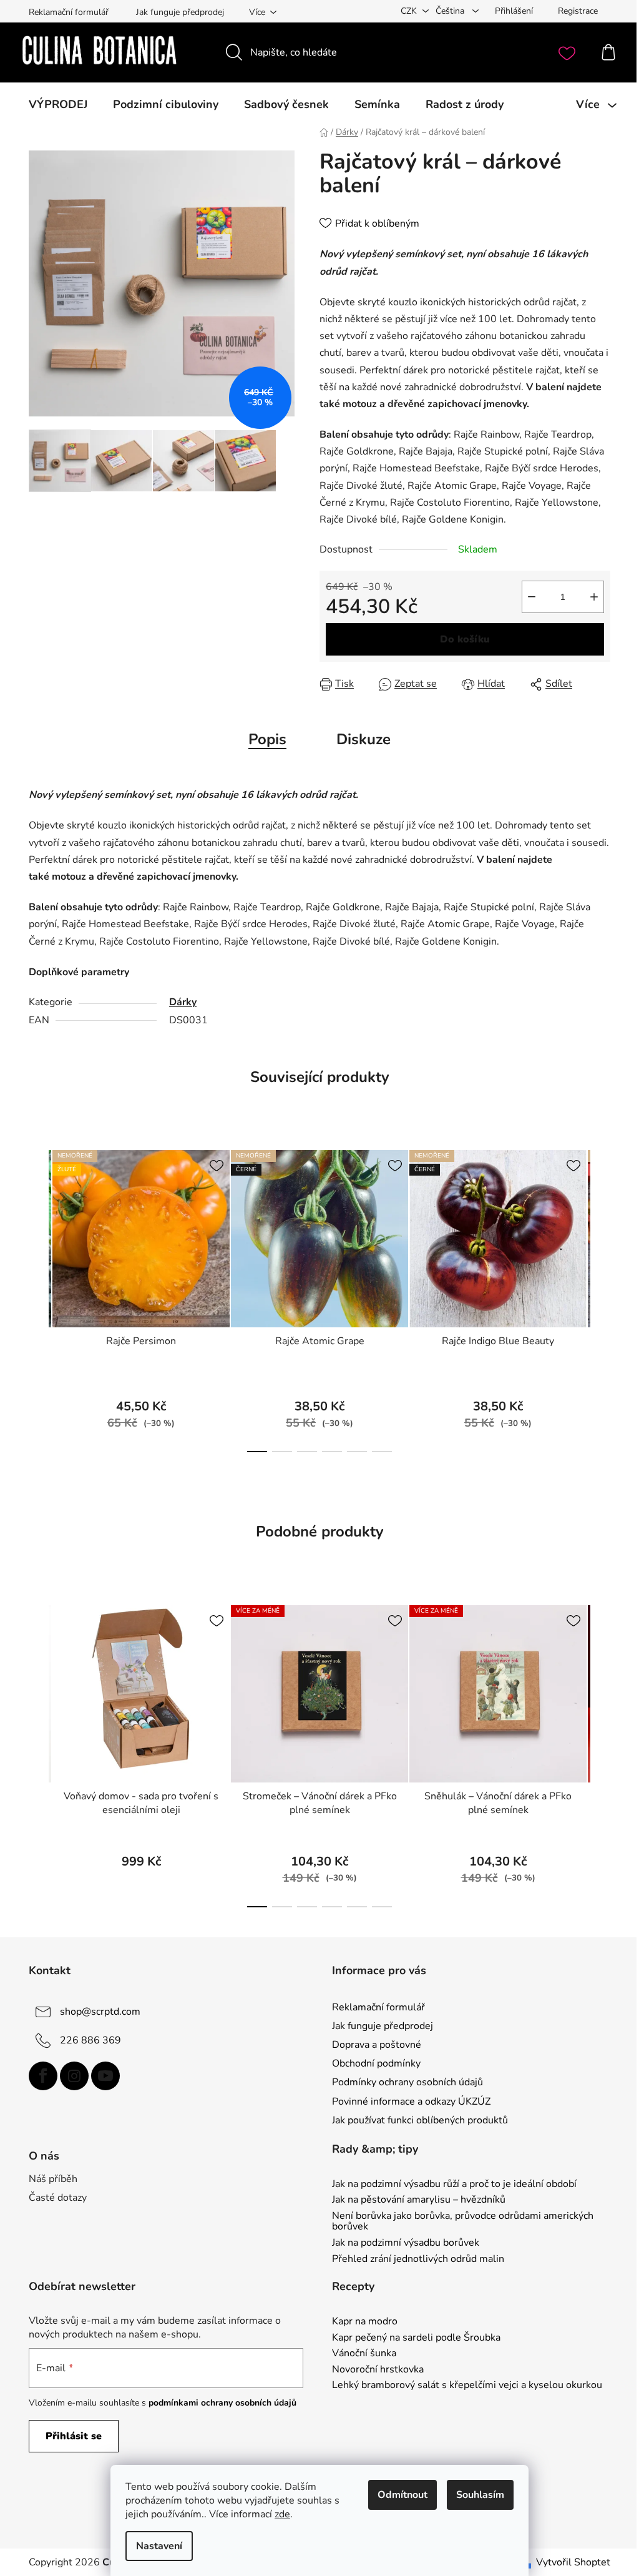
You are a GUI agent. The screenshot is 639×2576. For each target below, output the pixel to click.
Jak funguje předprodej (180, 12)
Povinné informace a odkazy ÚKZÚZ (411, 2102)
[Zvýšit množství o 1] (594, 597)
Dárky (183, 1002)
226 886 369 (90, 2040)
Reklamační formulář (69, 12)
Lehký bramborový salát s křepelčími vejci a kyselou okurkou (467, 2386)
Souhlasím (480, 2495)
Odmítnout (402, 2495)
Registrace (578, 11)
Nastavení (159, 2546)
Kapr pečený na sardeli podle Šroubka (416, 2338)
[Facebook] (43, 2076)
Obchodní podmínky (376, 2063)
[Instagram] (74, 2076)
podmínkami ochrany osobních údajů (222, 2403)
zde (282, 2514)
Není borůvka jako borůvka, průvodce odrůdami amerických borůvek (463, 2222)
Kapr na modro (365, 2322)
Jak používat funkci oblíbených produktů (420, 2120)
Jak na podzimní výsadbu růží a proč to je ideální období (454, 2185)
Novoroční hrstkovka (378, 2370)
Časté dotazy (58, 2198)
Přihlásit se (74, 2436)
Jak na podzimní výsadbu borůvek (406, 2243)
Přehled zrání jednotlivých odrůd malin (418, 2259)
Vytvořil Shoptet (573, 2562)
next (600, 1297)
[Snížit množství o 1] (532, 597)
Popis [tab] (267, 739)
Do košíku (465, 639)
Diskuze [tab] (363, 739)
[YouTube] (105, 2076)
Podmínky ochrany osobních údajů (407, 2082)
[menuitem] (58, 104)
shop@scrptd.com (100, 2012)
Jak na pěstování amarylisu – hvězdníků (419, 2200)
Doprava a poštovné (377, 2045)
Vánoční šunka (364, 2354)
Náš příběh (53, 2179)
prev (39, 1297)
